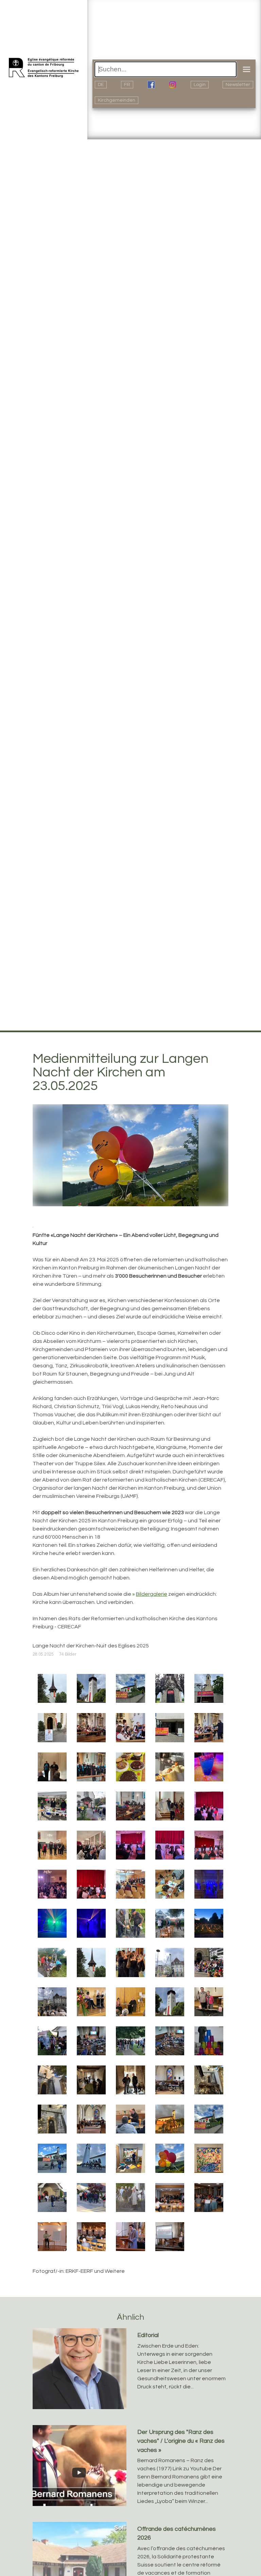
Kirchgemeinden (117, 100)
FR (127, 85)
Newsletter (238, 85)
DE (101, 85)
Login (200, 85)
